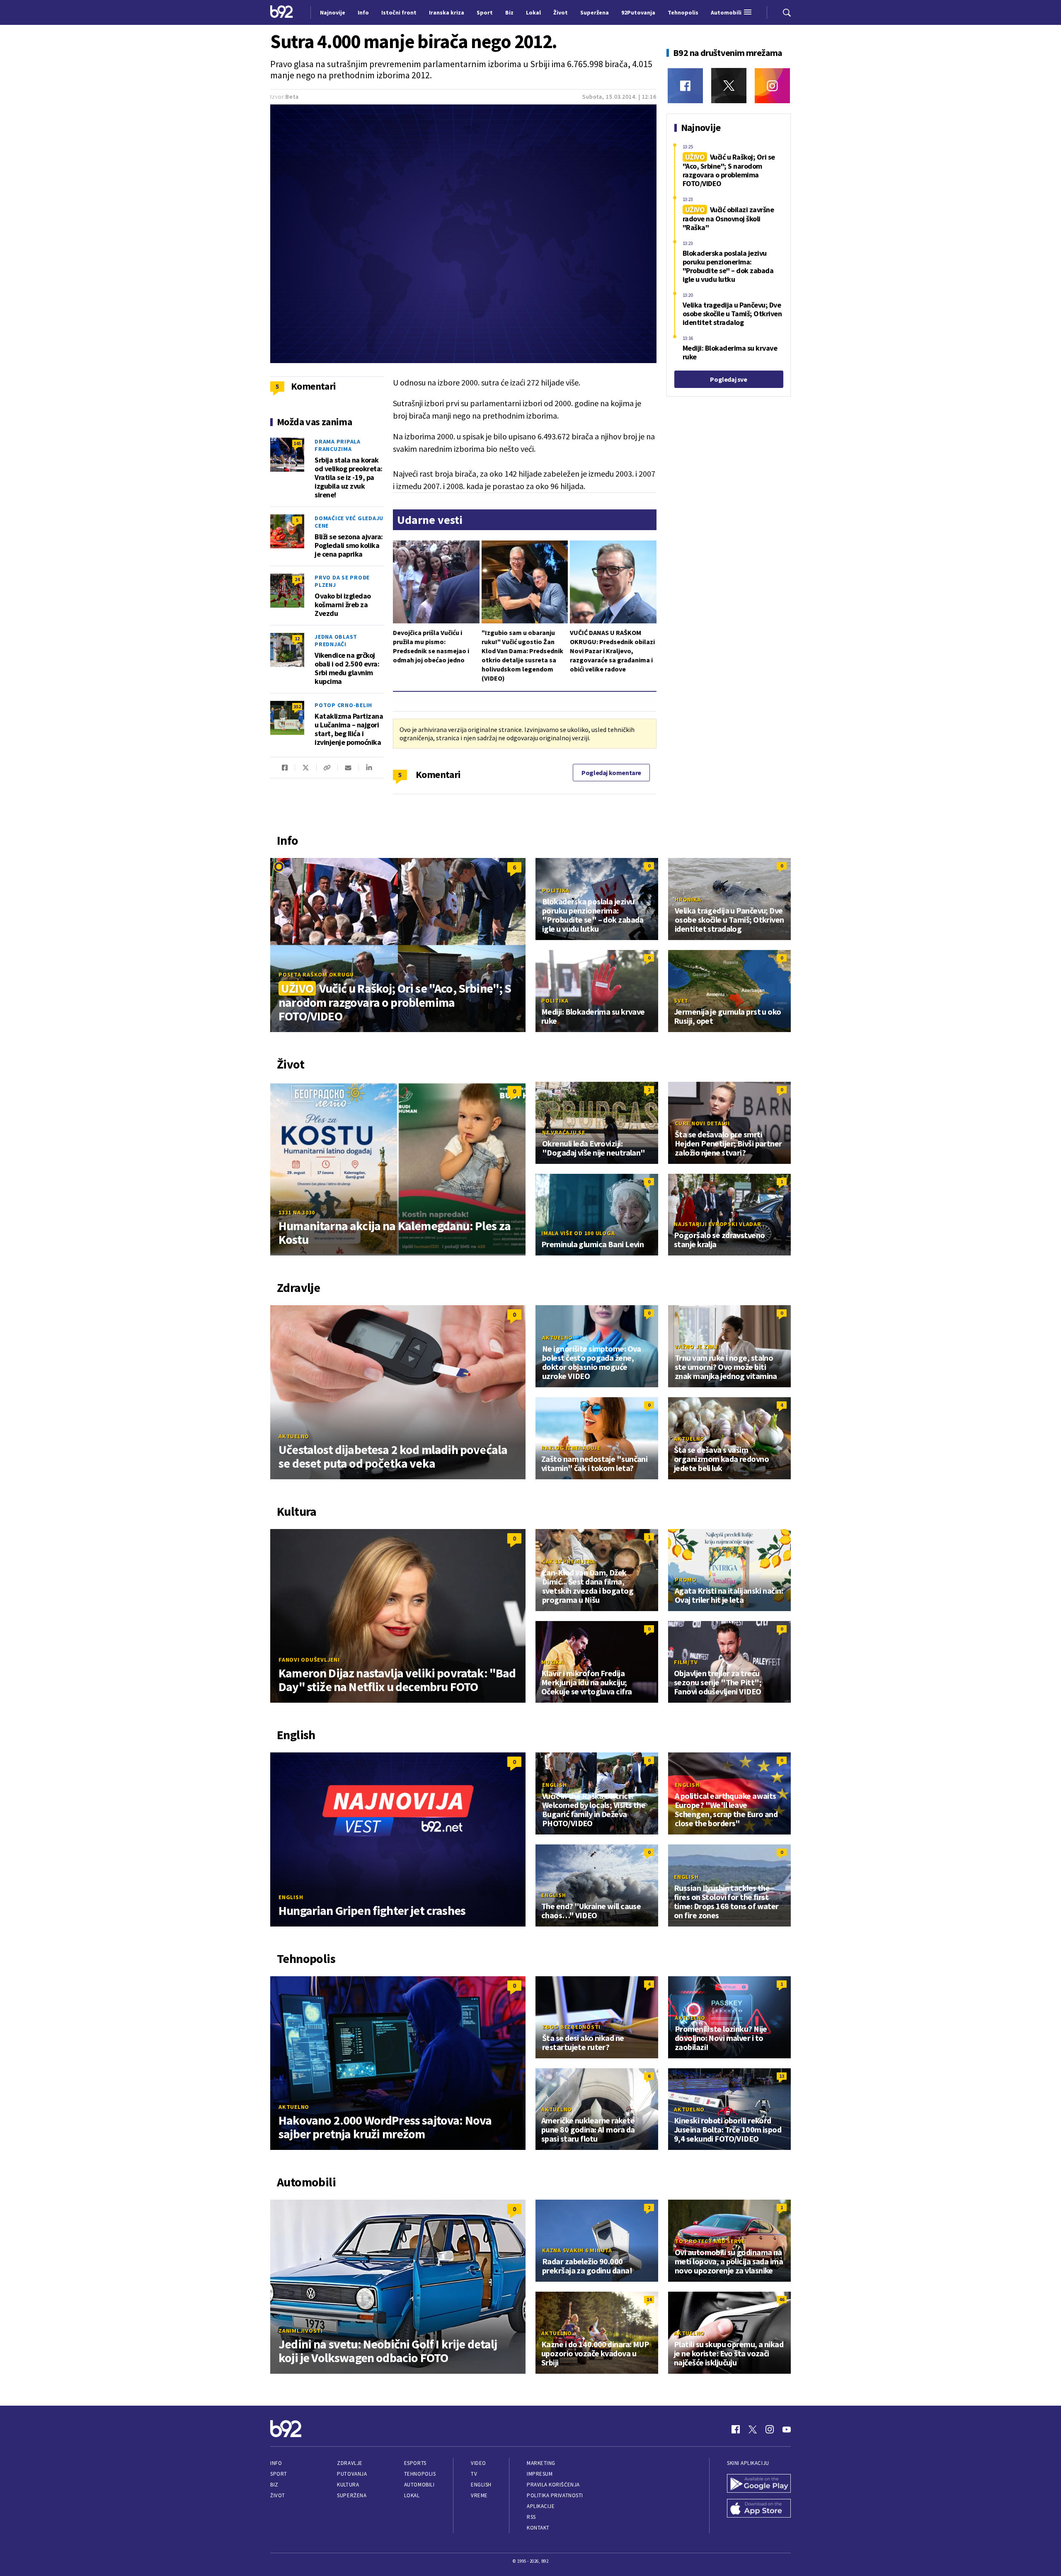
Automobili (419, 2485)
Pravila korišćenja (553, 2485)
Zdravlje (350, 2463)
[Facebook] (685, 86)
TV (474, 2474)
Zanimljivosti (301, 2331)
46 (782, 2299)
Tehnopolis (420, 2474)
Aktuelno (294, 1436)
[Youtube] (787, 2429)
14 (649, 2299)
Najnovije (333, 12)
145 (297, 443)
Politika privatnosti (555, 2495)
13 (782, 2076)
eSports (415, 2463)
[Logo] (282, 12)
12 (297, 639)
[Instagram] (772, 86)
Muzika (552, 1662)
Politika (556, 890)
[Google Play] (759, 2484)
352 (297, 706)
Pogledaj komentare (611, 773)
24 (297, 579)
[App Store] (759, 2509)
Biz (274, 2485)
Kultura (348, 2485)
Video (478, 2463)
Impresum (540, 2474)
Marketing (541, 2463)
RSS (531, 2517)
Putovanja (352, 2474)
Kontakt (538, 2528)
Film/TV (686, 1662)
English (291, 1897)
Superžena (352, 2495)
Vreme (479, 2495)
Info (276, 2463)
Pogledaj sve (728, 379)
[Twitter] (729, 86)
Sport (279, 2474)
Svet (681, 1001)
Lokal (412, 2495)
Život (278, 2495)
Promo (686, 1580)
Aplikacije (541, 2506)
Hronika (688, 899)
